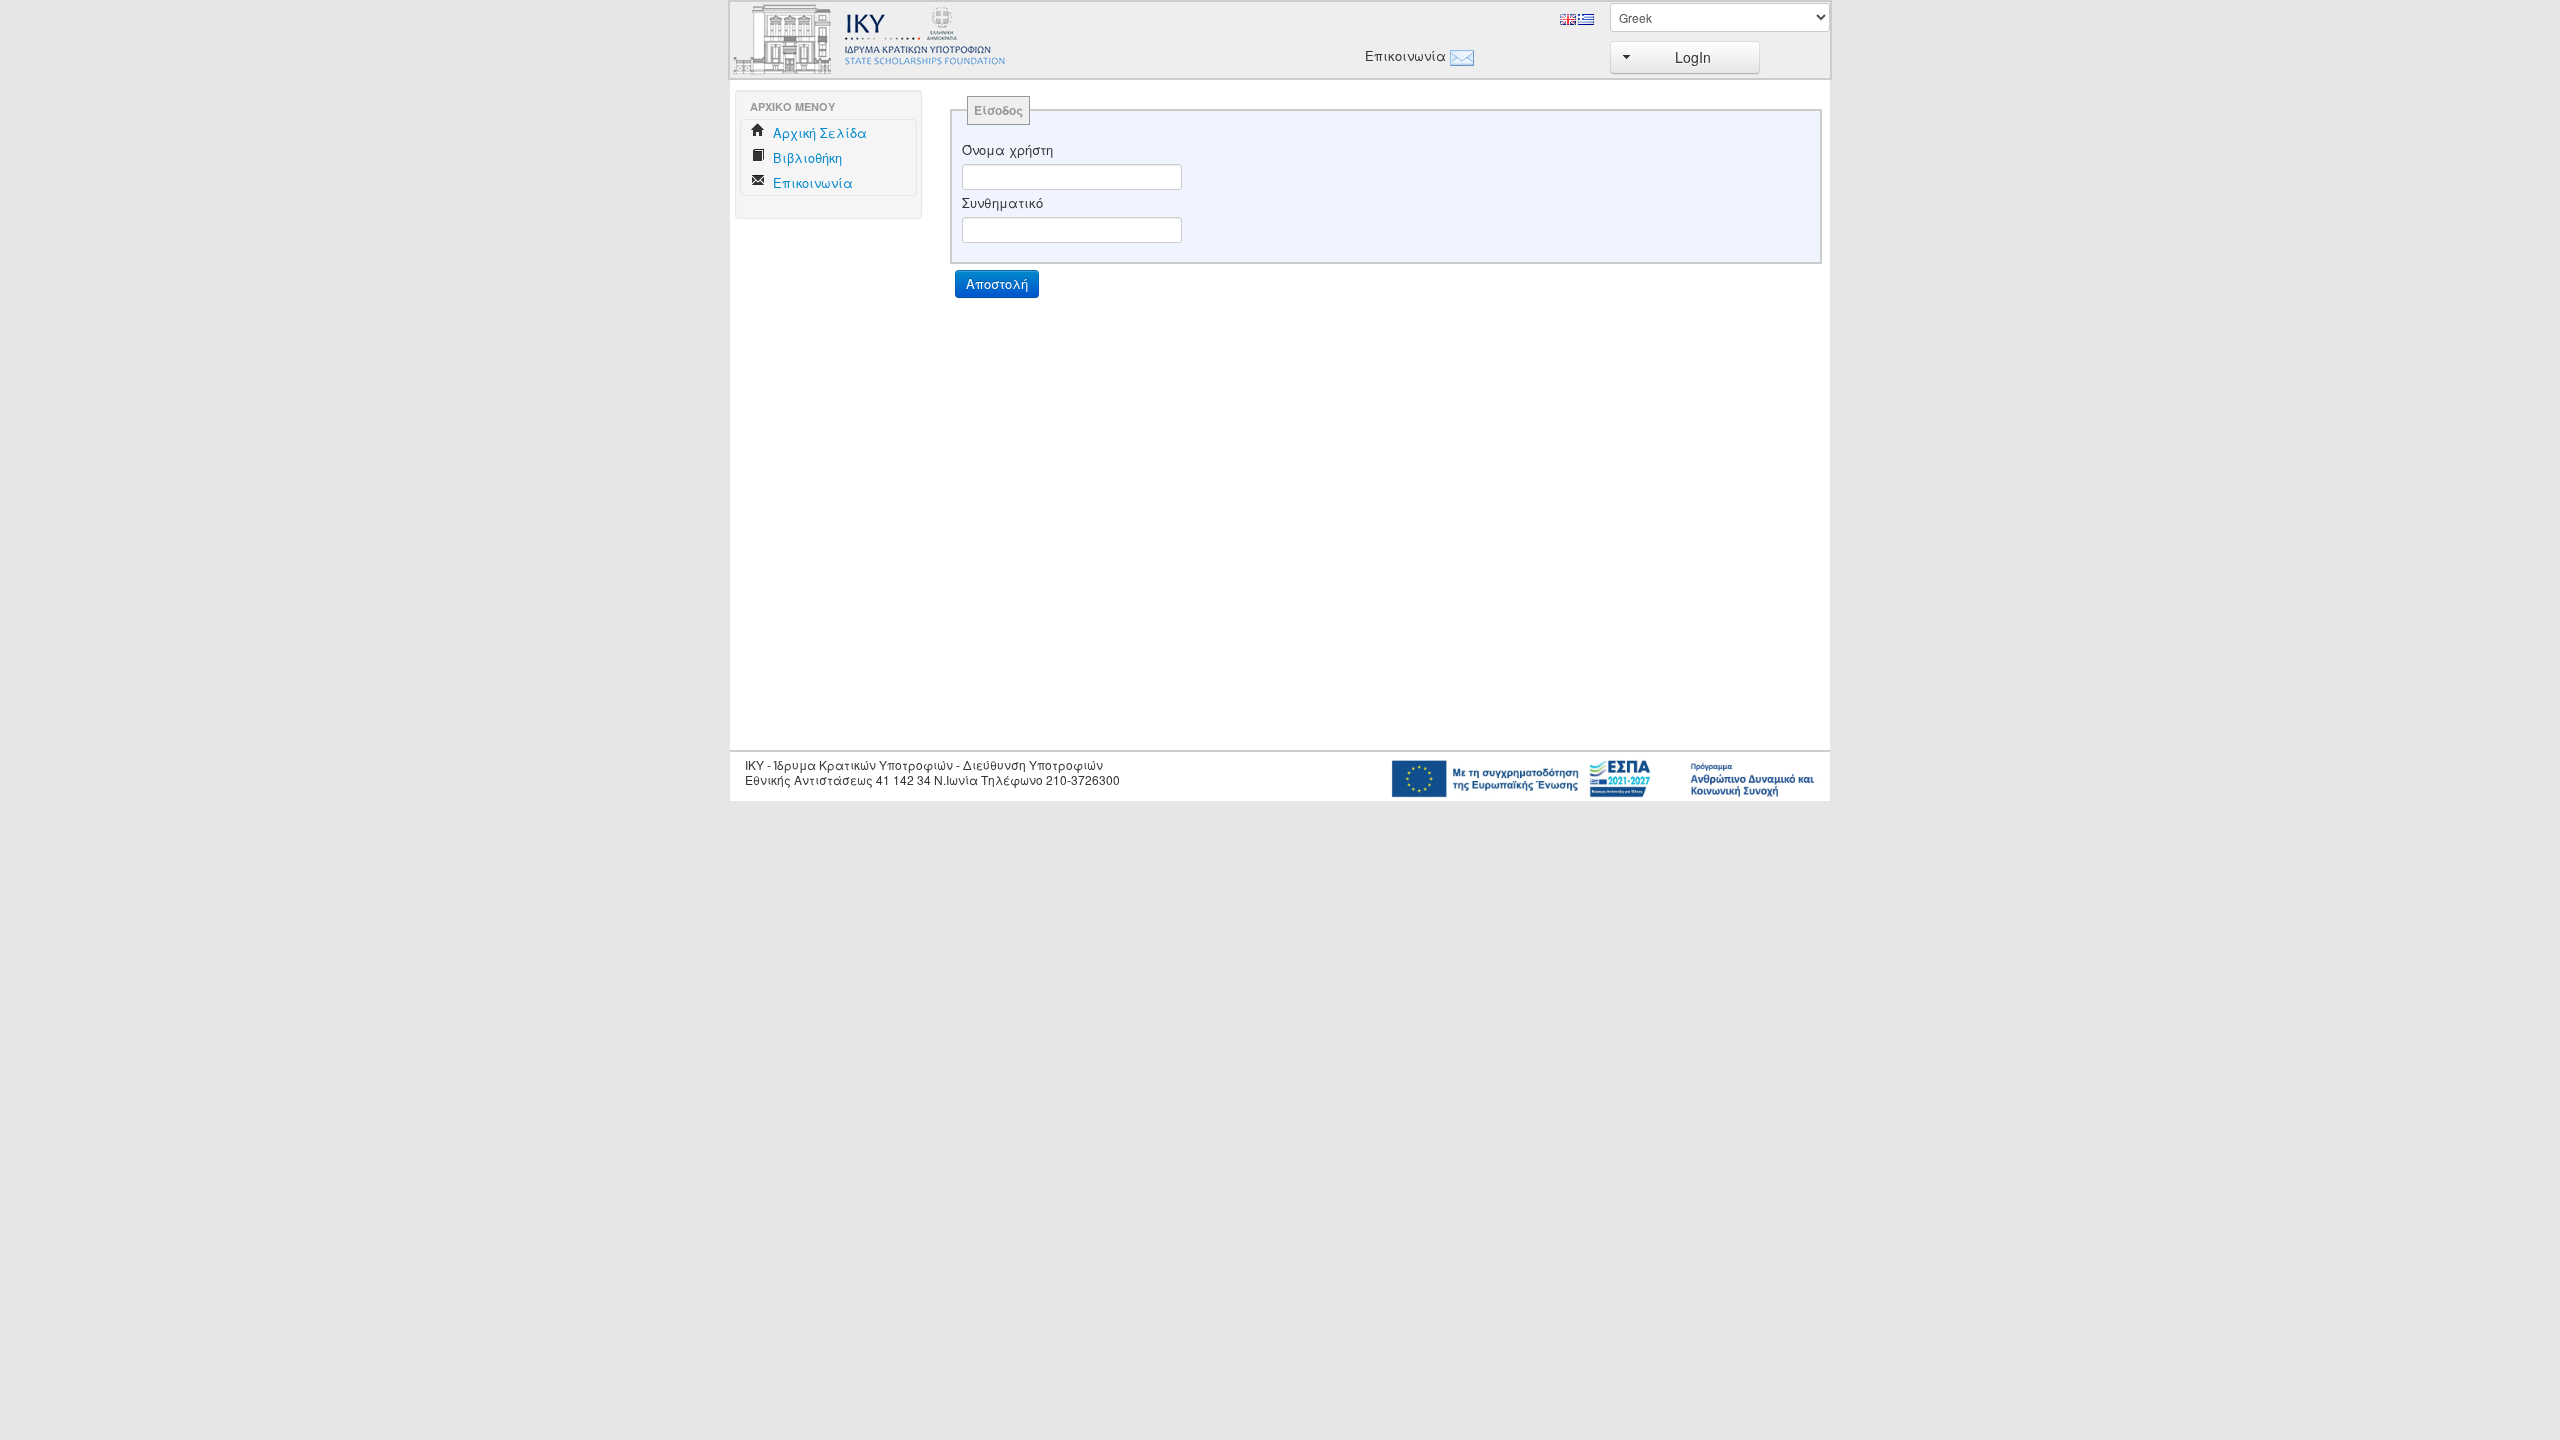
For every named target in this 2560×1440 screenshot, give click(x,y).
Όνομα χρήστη (1007, 150)
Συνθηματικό (1002, 203)
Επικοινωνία (1402, 56)
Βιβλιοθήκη (805, 157)
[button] (1685, 57)
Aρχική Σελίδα (818, 132)
